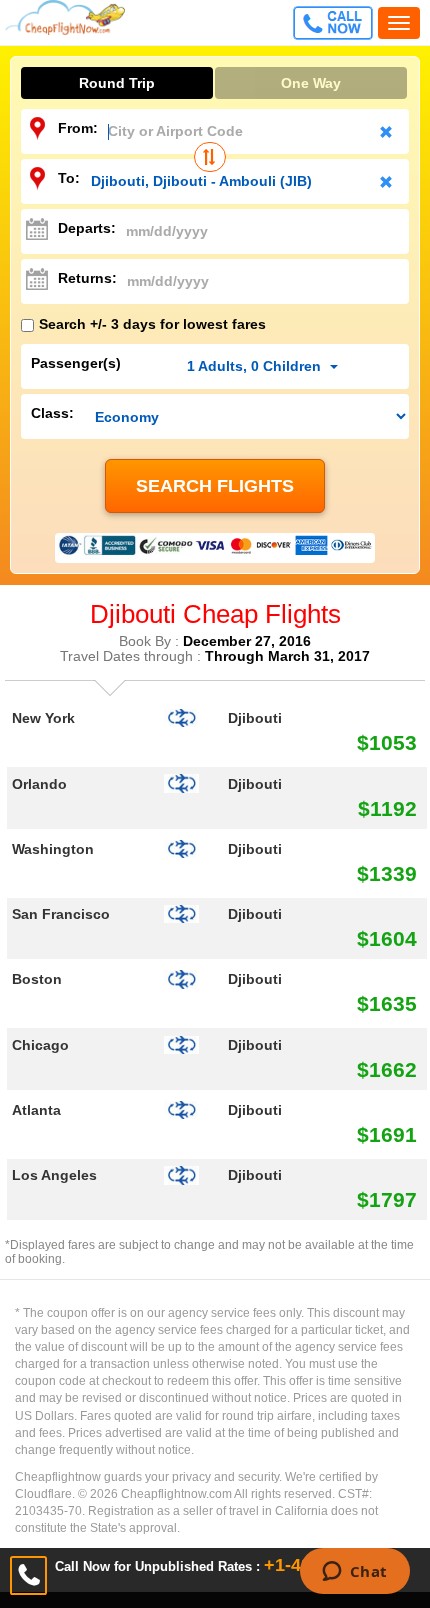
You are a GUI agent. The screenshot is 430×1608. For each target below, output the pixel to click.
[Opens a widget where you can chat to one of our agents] (354, 1573)
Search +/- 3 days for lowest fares (152, 324)
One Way (311, 83)
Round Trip (117, 83)
